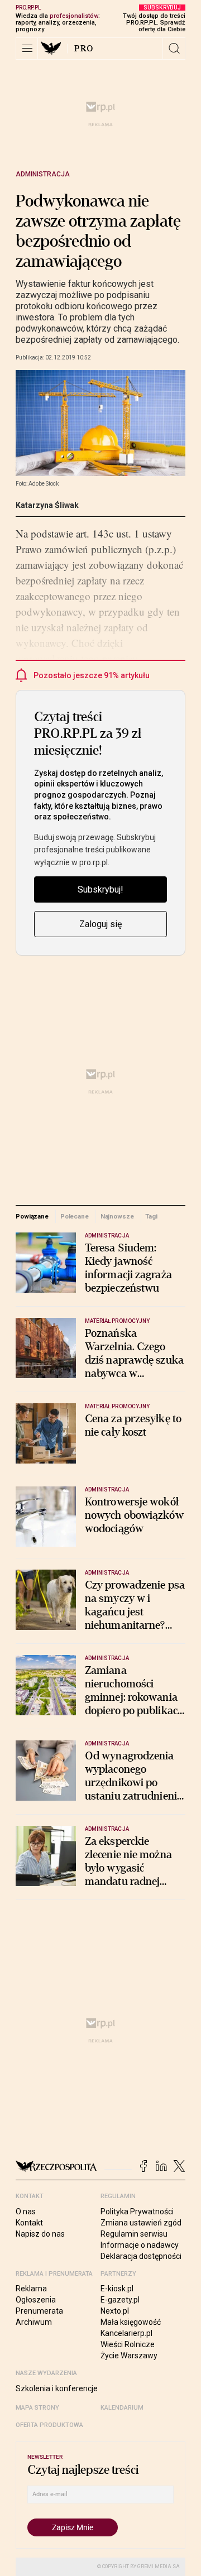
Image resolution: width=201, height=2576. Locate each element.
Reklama (31, 2289)
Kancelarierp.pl (126, 2333)
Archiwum (34, 2322)
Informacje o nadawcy (140, 2245)
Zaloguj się (100, 924)
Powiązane (32, 1216)
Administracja (43, 174)
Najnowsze (117, 1216)
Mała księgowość (131, 2322)
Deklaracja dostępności (141, 2256)
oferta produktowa (49, 2425)
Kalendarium (122, 2408)
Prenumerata (39, 2311)
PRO (84, 49)
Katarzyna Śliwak (47, 505)
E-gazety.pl (120, 2300)
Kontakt (29, 2223)
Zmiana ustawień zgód (141, 2223)
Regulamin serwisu (134, 2234)
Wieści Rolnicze (128, 2344)
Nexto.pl (115, 2311)
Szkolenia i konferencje (57, 2388)
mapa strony (37, 2408)
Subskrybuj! (100, 889)
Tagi (151, 1216)
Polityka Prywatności (137, 2212)
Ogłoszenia (36, 2300)
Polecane (75, 1216)
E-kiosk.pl (117, 2289)
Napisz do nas (40, 2234)
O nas (26, 2212)
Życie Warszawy (129, 2356)
